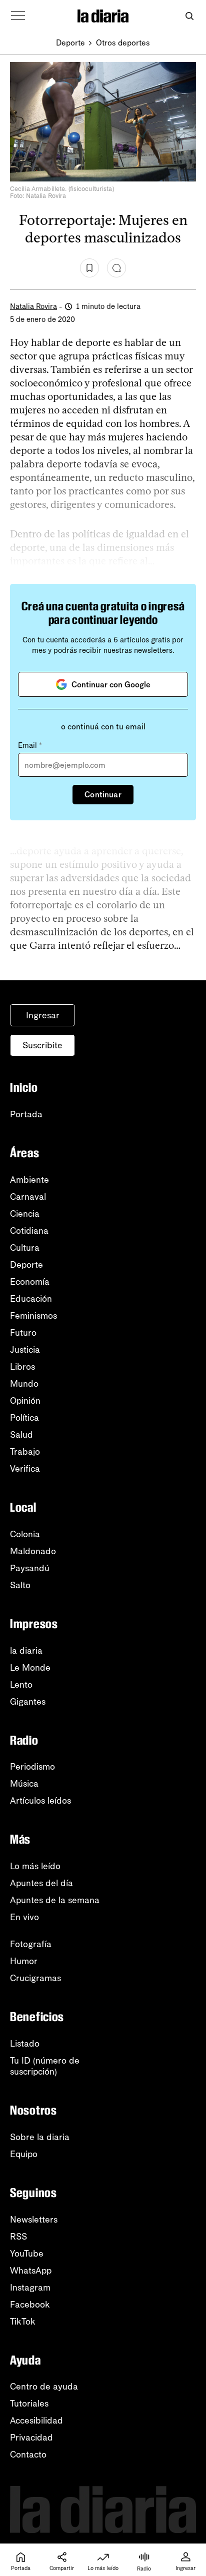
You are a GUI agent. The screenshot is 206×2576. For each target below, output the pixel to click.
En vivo (24, 1917)
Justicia (25, 1350)
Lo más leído (35, 1866)
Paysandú (30, 1568)
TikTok (23, 2322)
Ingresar (43, 1015)
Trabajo (25, 1452)
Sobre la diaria (40, 2137)
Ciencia (25, 1214)
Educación (31, 1299)
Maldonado (33, 1551)
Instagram (30, 2288)
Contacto (28, 2455)
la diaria (26, 1651)
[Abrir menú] (18, 16)
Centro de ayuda (44, 2387)
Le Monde (30, 1668)
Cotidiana (29, 1231)
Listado (25, 2044)
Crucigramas (35, 1978)
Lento (21, 1685)
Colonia (25, 1534)
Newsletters (34, 2220)
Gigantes (28, 1702)
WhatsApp (31, 2271)
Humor (24, 1961)
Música (24, 1784)
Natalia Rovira (33, 306)
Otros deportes (123, 43)
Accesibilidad (36, 2421)
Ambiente (29, 1180)
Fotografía (31, 1944)
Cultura (25, 1248)
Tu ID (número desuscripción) (45, 2066)
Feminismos (33, 1316)
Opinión (25, 1401)
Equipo (24, 2154)
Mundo (24, 1384)
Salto (20, 1585)
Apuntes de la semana (55, 1900)
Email (30, 745)
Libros (22, 1367)
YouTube (27, 2254)
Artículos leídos (40, 1801)
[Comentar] (116, 268)
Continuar (103, 795)
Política (24, 1418)
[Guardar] (89, 268)
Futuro (23, 1333)
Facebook (30, 2305)
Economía (30, 1282)
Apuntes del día (41, 1883)
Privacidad (31, 2438)
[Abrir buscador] (189, 16)
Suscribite (42, 1045)
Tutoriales (29, 2404)
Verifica (25, 1469)
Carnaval (28, 1197)
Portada (26, 1114)
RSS (18, 2237)
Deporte (70, 43)
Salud (21, 1435)
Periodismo (32, 1767)
